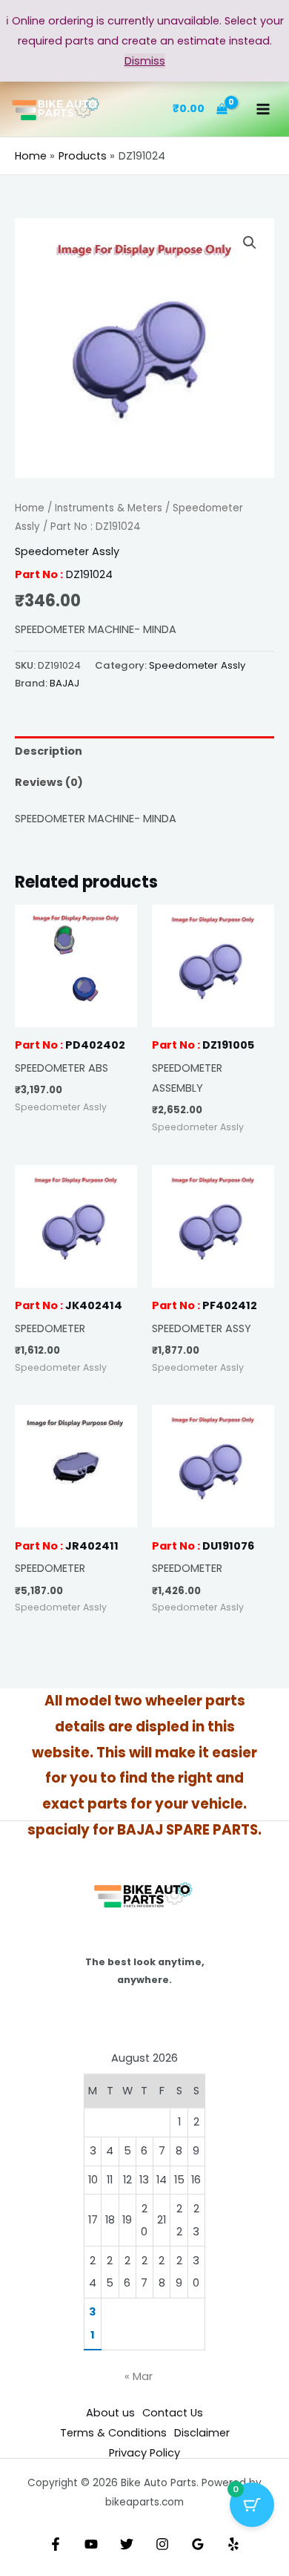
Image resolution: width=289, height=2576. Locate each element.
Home (30, 508)
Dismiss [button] (145, 61)
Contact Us (173, 2413)
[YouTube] (91, 2544)
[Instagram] (162, 2544)
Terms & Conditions (113, 2433)
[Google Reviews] (198, 2544)
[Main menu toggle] (263, 109)
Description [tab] (49, 751)
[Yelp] (233, 2544)
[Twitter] (127, 2544)
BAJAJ (64, 683)
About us (110, 2413)
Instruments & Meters (109, 508)
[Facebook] (56, 2544)
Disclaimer (202, 2433)
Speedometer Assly (67, 551)
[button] (250, 243)
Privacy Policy (144, 2453)
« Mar (139, 2376)
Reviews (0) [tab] (49, 782)
